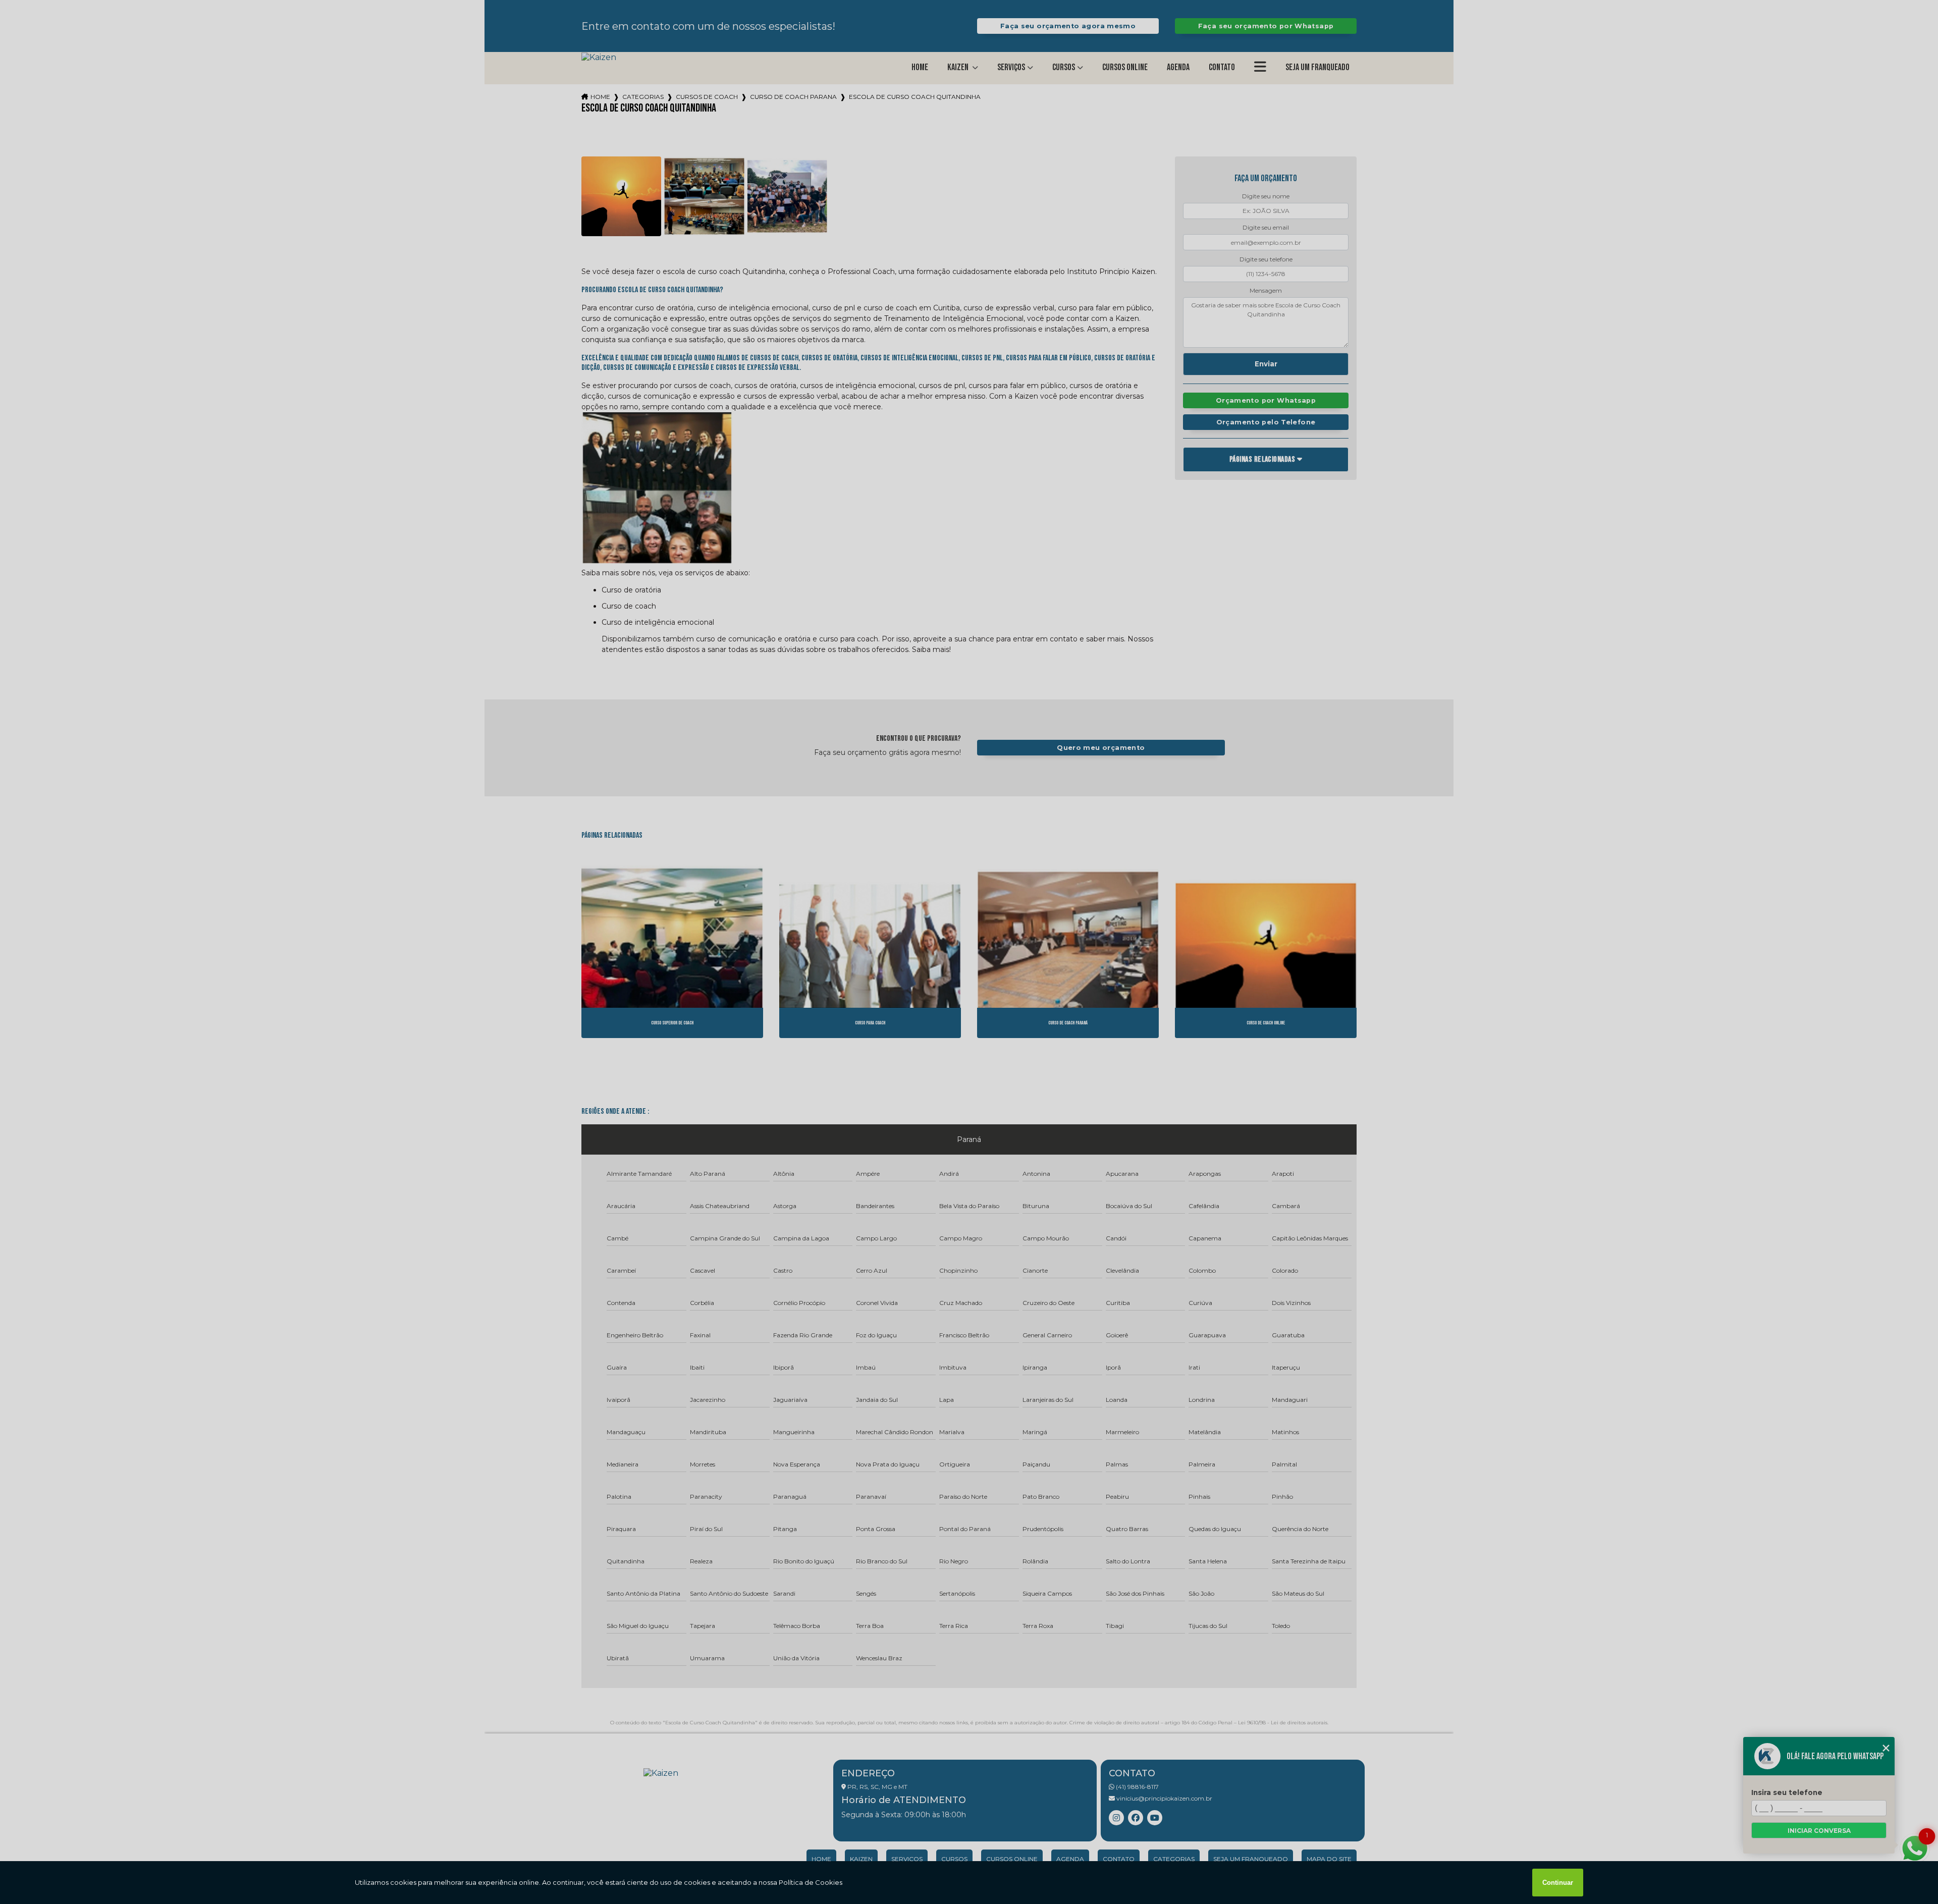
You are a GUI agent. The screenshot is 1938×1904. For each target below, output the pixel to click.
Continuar (1558, 1883)
